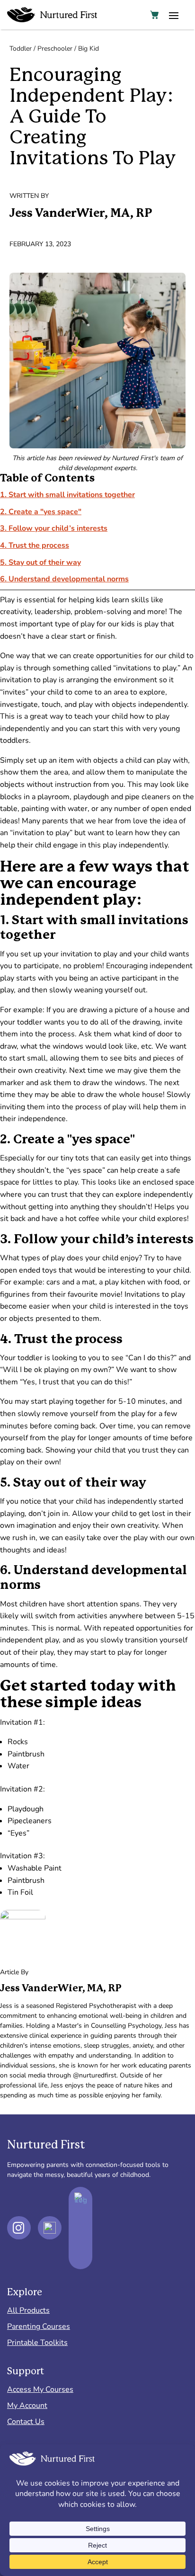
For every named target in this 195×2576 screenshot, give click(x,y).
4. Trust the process (35, 545)
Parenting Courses (39, 2326)
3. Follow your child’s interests (54, 528)
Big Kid (89, 49)
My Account (27, 2406)
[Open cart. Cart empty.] (155, 15)
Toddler (21, 49)
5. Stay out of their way (40, 562)
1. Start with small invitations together (67, 495)
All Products (28, 2310)
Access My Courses (40, 2389)
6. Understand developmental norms (64, 579)
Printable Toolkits (37, 2343)
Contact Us (26, 2422)
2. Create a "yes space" (41, 512)
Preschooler (55, 49)
